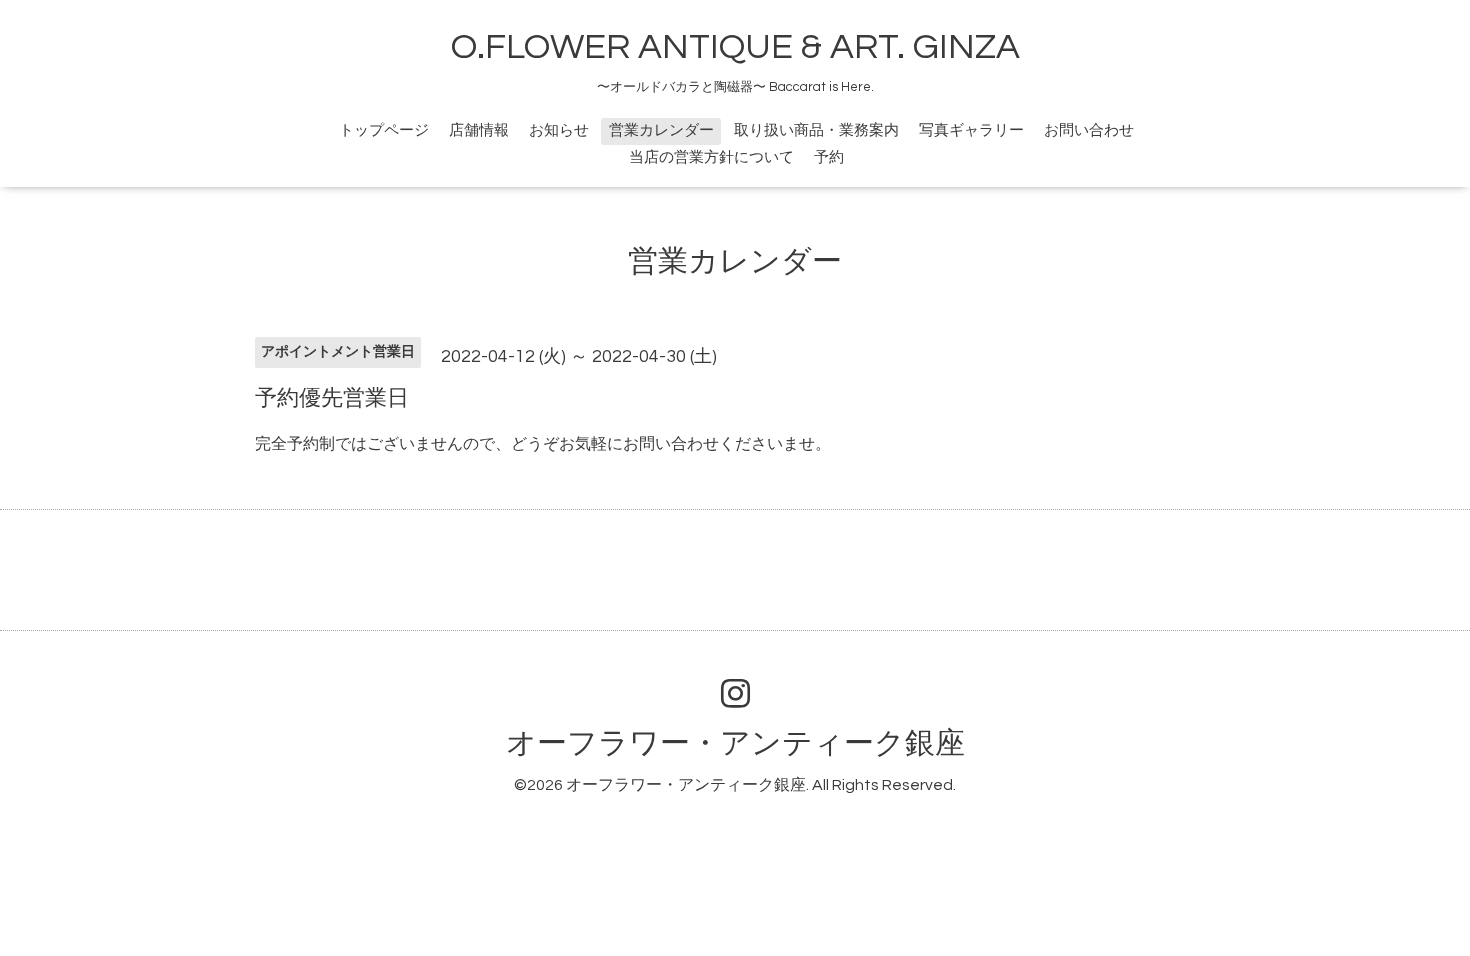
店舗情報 (479, 130)
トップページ (384, 130)
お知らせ (559, 130)
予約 (829, 157)
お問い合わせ (1089, 130)
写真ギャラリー (971, 130)
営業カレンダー (661, 130)
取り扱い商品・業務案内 (816, 130)
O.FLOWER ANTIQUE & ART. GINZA (735, 47)
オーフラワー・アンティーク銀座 (735, 743)
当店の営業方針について (711, 157)
